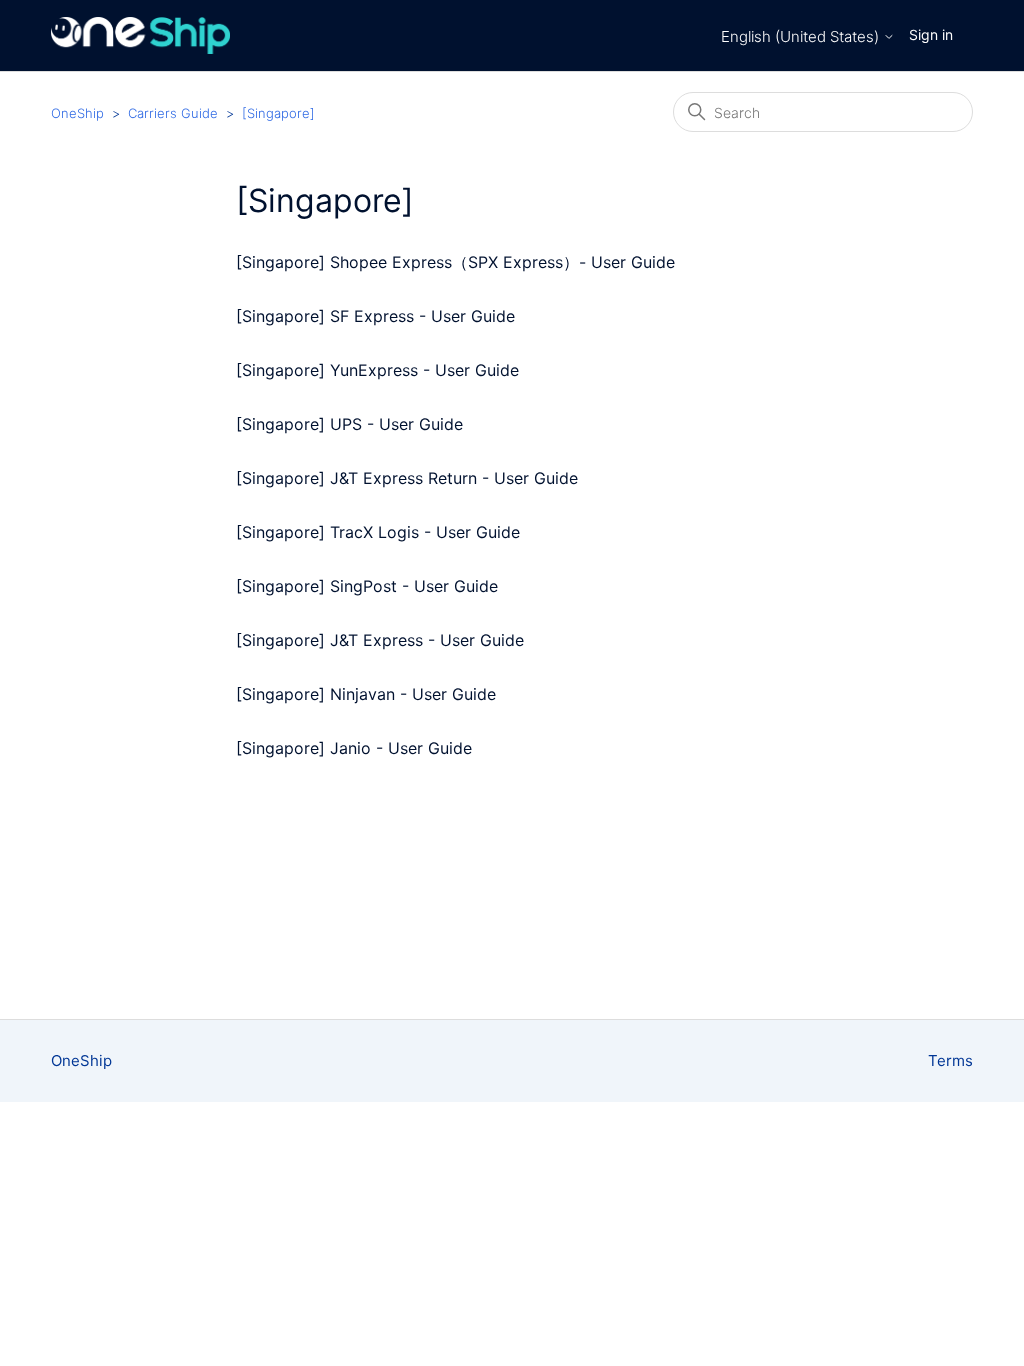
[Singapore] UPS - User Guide (349, 424)
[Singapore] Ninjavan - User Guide (366, 694)
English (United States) (802, 36)
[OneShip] (140, 35)
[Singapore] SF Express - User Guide (375, 316)
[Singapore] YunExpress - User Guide (377, 370)
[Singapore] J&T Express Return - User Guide (407, 478)
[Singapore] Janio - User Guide (354, 748)
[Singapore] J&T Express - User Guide (380, 640)
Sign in (931, 34)
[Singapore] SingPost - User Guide (367, 586)
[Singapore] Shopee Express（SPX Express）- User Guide (455, 262)
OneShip (77, 113)
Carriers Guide (173, 113)
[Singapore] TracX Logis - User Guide (378, 532)
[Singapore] (278, 113)
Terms (950, 1060)
